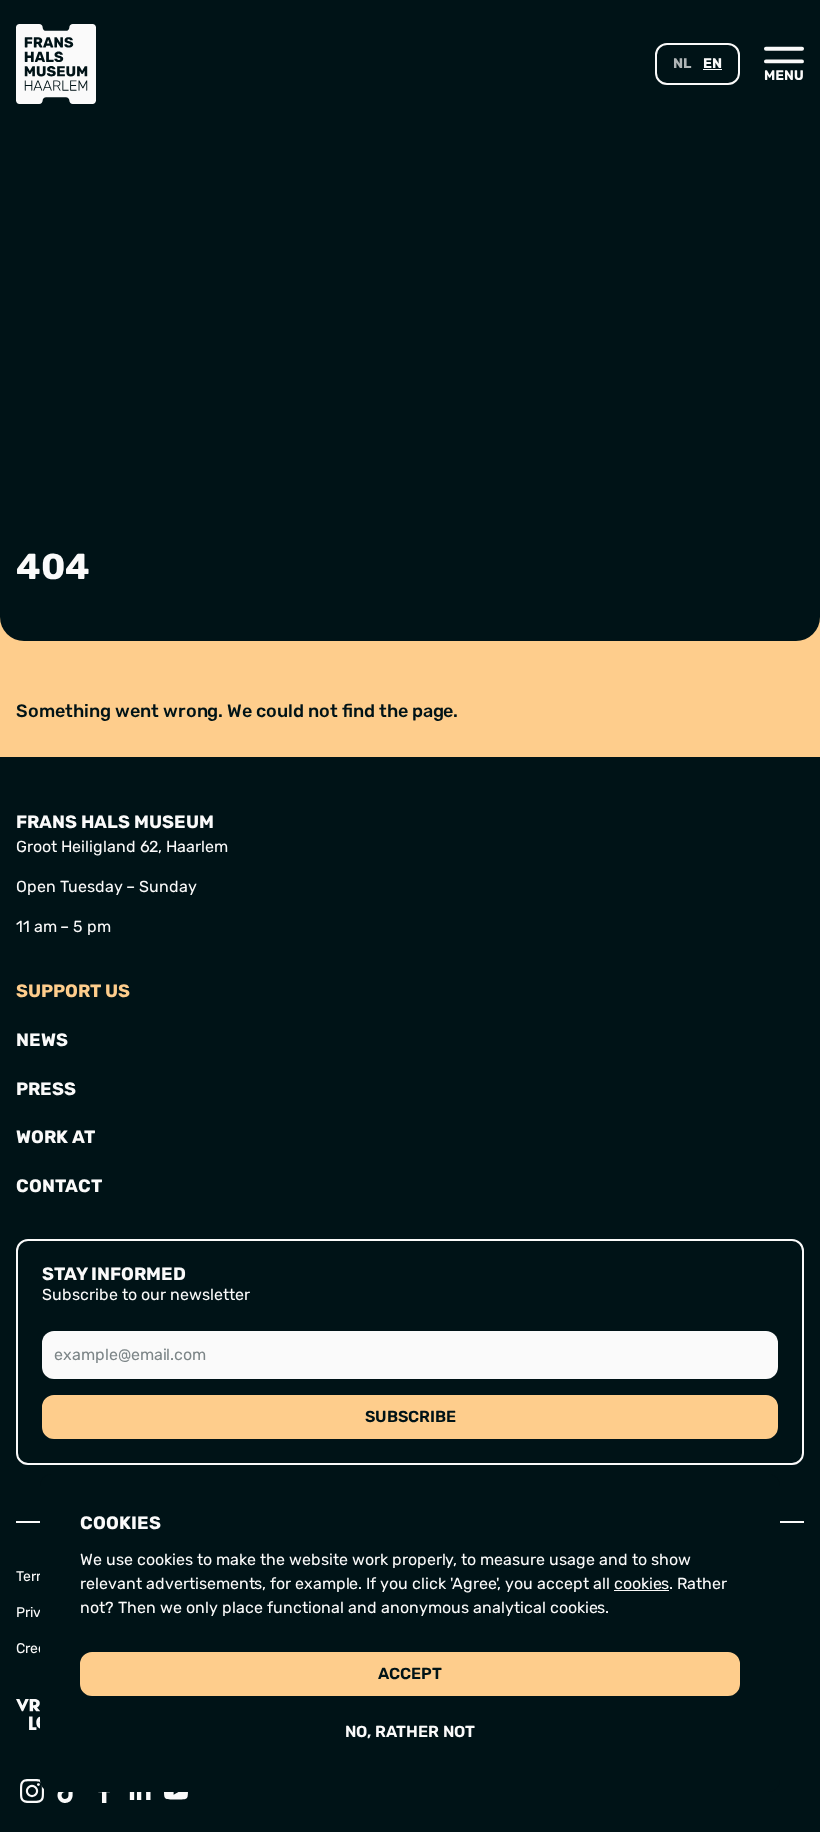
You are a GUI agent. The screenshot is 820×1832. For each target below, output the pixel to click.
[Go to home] (56, 64)
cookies (641, 1583)
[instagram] (34, 1791)
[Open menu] (784, 63)
